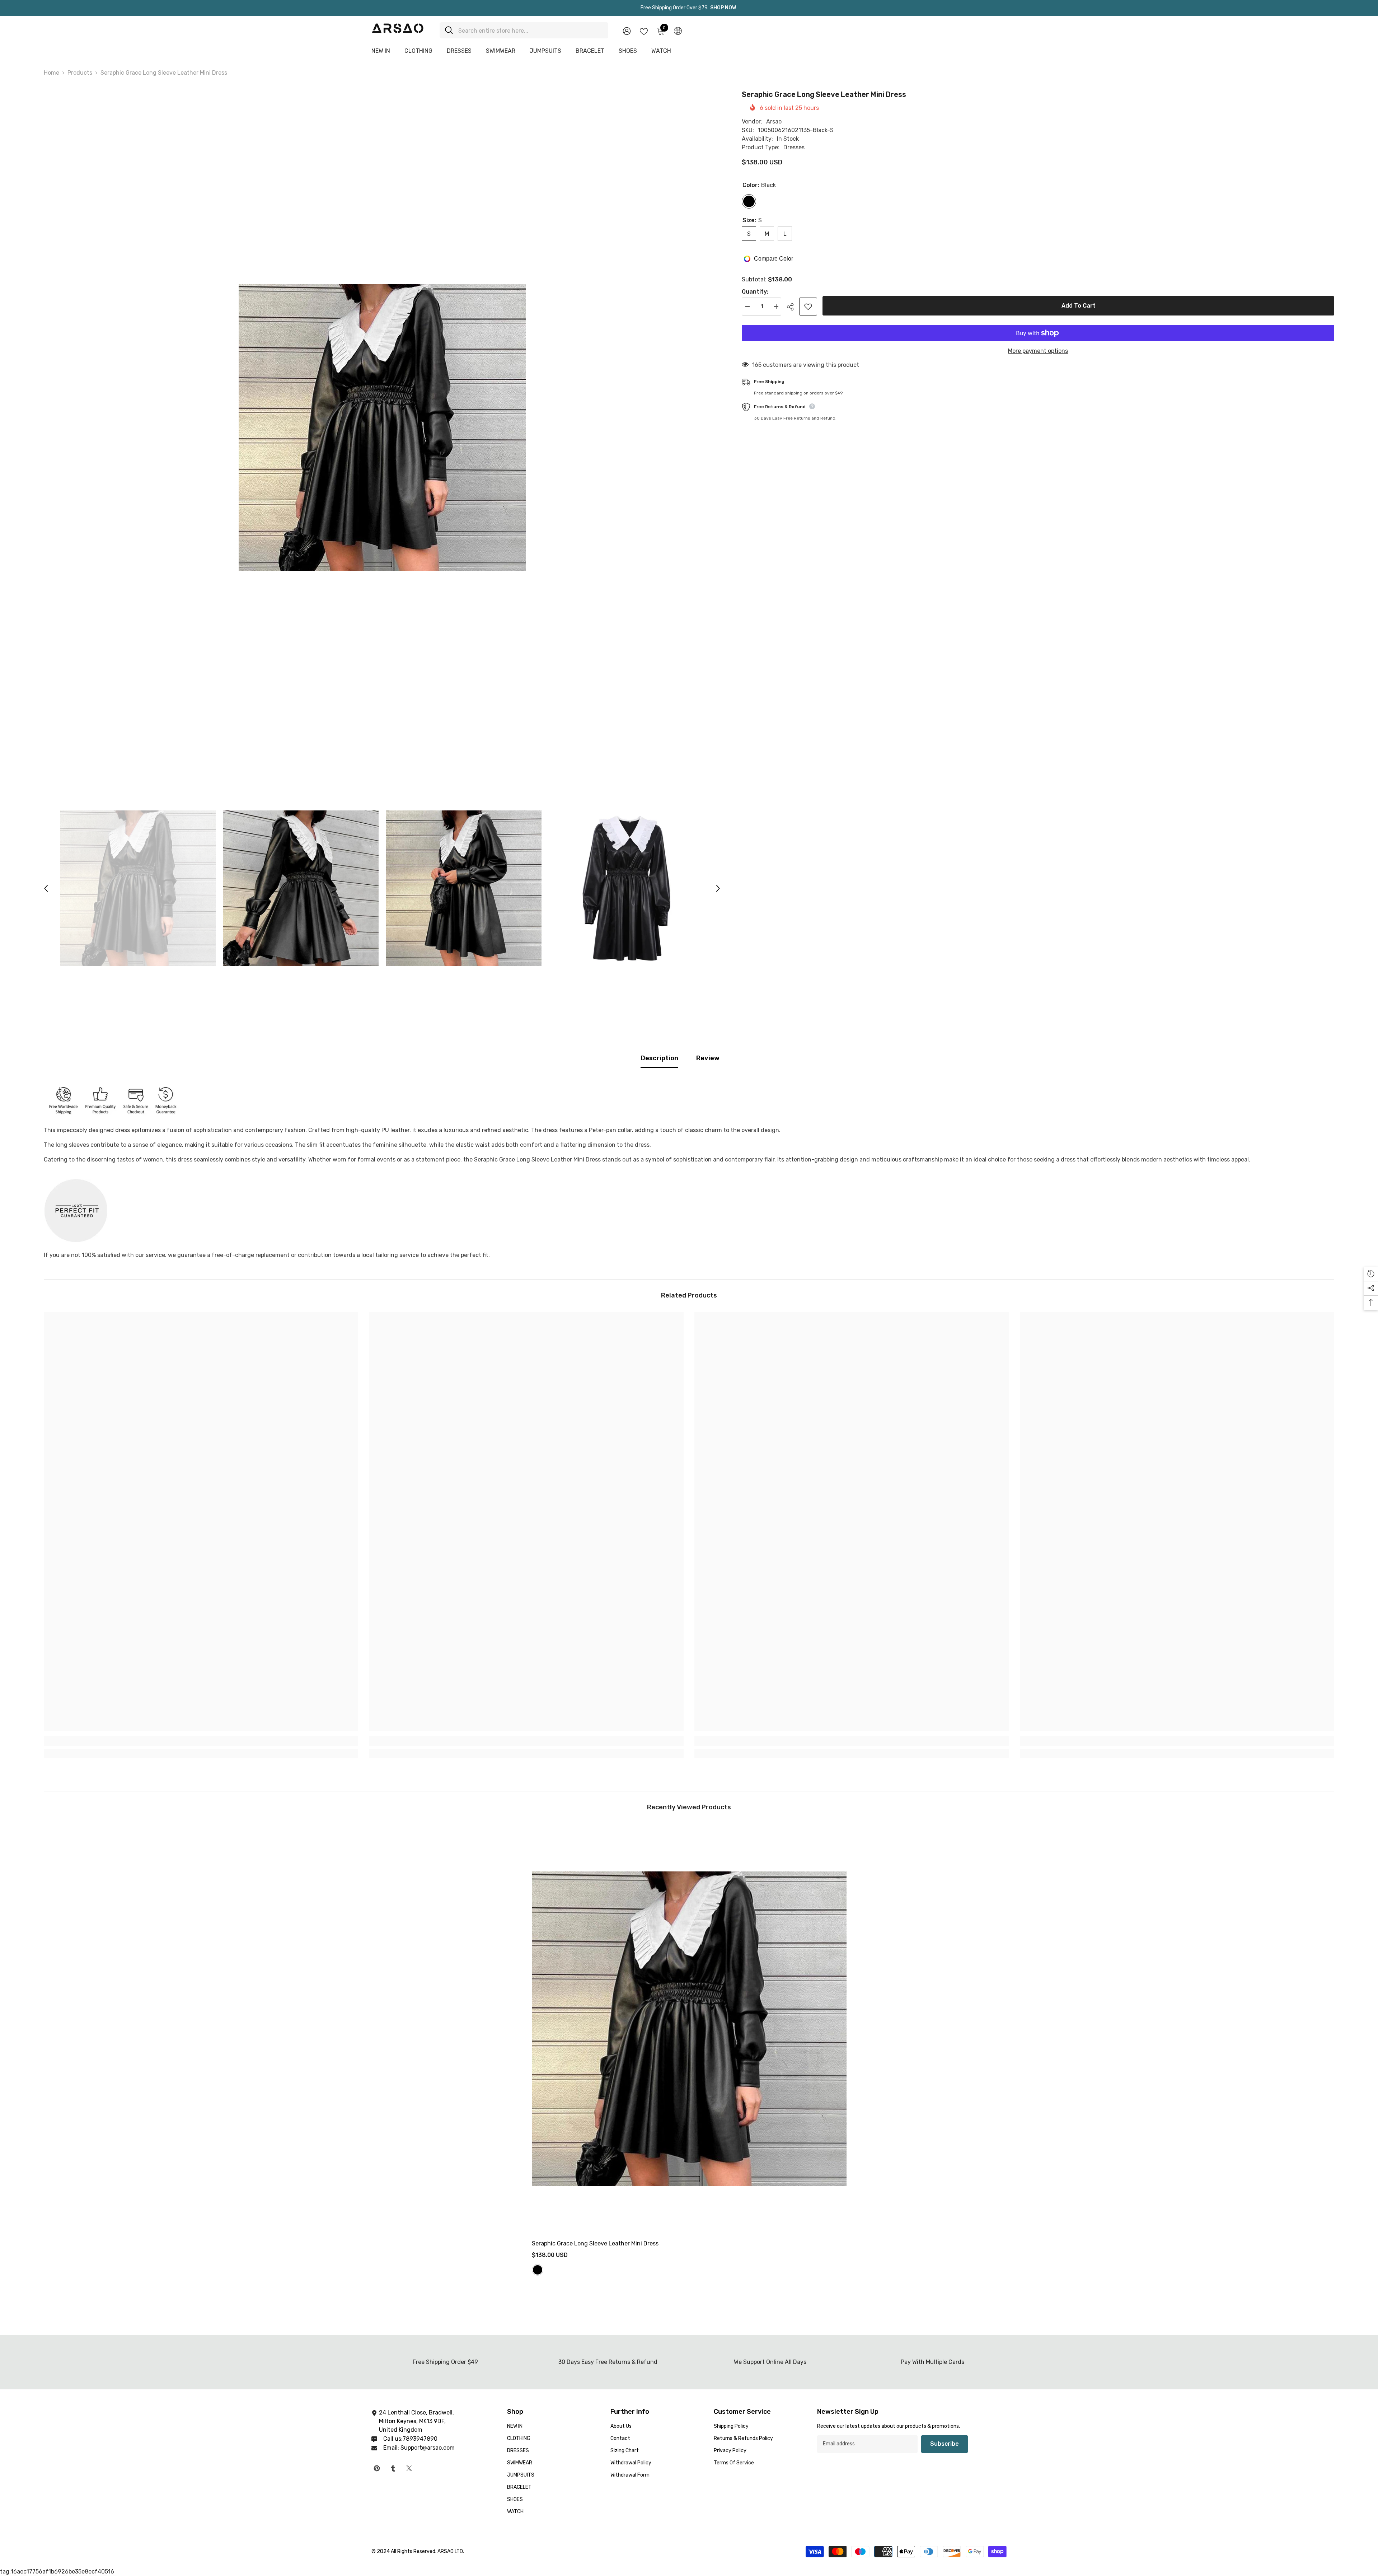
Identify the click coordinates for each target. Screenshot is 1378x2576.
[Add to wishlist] (808, 307)
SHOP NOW (723, 8)
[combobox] (531, 30)
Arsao (774, 121)
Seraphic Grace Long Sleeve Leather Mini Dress (596, 2243)
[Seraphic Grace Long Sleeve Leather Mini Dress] (689, 2029)
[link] (201, 1741)
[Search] (524, 30)
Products (80, 73)
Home (51, 73)
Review (708, 1058)
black (538, 2270)
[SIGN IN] (627, 31)
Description (659, 1058)
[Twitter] (409, 2468)
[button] (46, 888)
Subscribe (945, 2444)
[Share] (793, 307)
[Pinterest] (377, 2468)
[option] (382, 427)
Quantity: (755, 292)
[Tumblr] (393, 2468)
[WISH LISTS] (644, 31)
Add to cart (1079, 306)
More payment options (1038, 351)
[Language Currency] (678, 31)
